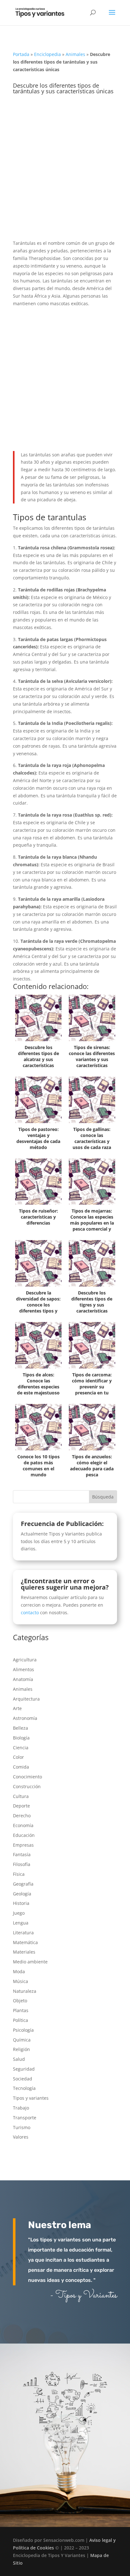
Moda (19, 1971)
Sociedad (23, 2079)
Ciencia (21, 1748)
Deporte (21, 1806)
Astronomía (25, 1718)
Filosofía (22, 1864)
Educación (24, 1835)
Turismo (22, 2127)
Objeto (20, 2001)
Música (21, 1981)
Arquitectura (26, 1699)
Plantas (21, 2010)
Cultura (21, 1796)
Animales (75, 54)
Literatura (23, 1933)
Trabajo (21, 2108)
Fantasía (22, 1854)
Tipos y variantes (31, 2098)
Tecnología (24, 2088)
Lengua (21, 1923)
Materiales (24, 1952)
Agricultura (25, 1660)
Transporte (25, 2118)
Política (21, 2020)
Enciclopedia (47, 54)
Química (22, 2040)
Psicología (23, 2030)
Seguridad (24, 2069)
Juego (19, 1913)
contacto (30, 1612)
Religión (21, 2049)
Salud (19, 2059)
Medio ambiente (30, 1962)
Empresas (23, 1845)
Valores (21, 2137)
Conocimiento (27, 1777)
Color (18, 1757)
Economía (23, 1825)
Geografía (23, 1884)
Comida (21, 1767)
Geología (22, 1894)
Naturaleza (25, 1991)
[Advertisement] (65, 172)
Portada (21, 54)
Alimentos (24, 1669)
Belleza (21, 1728)
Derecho (22, 1816)
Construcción (27, 1786)
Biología (21, 1738)
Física (19, 1874)
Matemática (25, 1942)
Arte (17, 1708)
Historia (21, 1903)
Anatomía (23, 1679)
